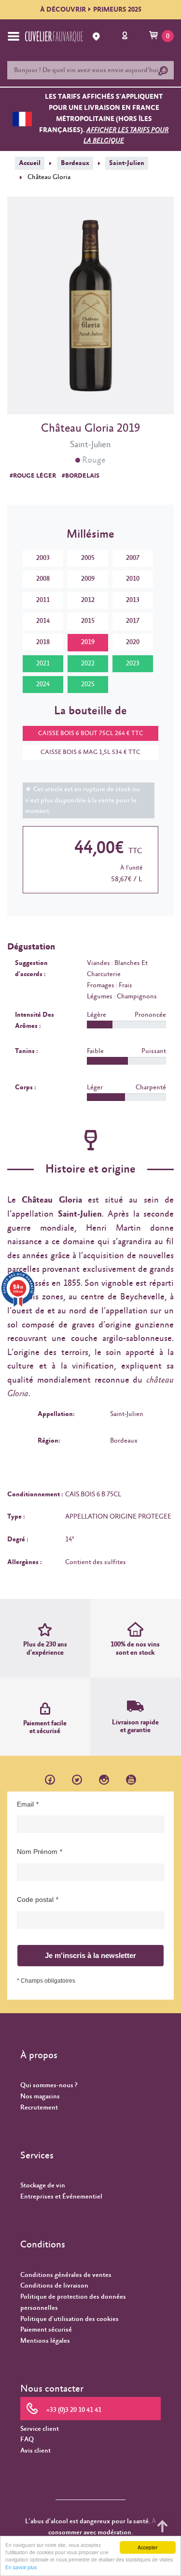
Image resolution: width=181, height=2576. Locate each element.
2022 (88, 663)
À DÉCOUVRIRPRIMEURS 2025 (91, 10)
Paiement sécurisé (46, 2330)
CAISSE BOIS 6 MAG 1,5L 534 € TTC (90, 752)
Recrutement (39, 2108)
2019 (88, 642)
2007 (133, 558)
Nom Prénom (37, 1852)
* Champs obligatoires (46, 1981)
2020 (133, 642)
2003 (43, 558)
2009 (88, 579)
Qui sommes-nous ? (49, 2085)
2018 (43, 642)
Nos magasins (40, 2096)
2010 (133, 579)
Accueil (30, 163)
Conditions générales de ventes (66, 2275)
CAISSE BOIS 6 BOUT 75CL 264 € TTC (91, 733)
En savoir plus (21, 2567)
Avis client (35, 2451)
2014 (43, 621)
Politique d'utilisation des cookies (70, 2319)
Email (25, 1804)
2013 (133, 600)
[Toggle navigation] (14, 36)
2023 (133, 663)
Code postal (35, 1899)
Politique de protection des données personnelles (73, 2302)
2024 (43, 684)
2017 (133, 621)
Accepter (147, 2547)
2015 (88, 621)
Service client (40, 2429)
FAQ (27, 2440)
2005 (88, 558)
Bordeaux (75, 163)
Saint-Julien (127, 163)
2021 (43, 663)
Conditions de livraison (54, 2286)
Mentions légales (45, 2341)
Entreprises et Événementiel (61, 2197)
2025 (88, 684)
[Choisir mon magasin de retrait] (97, 37)
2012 (88, 600)
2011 (43, 600)
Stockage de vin (43, 2185)
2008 (43, 579)
